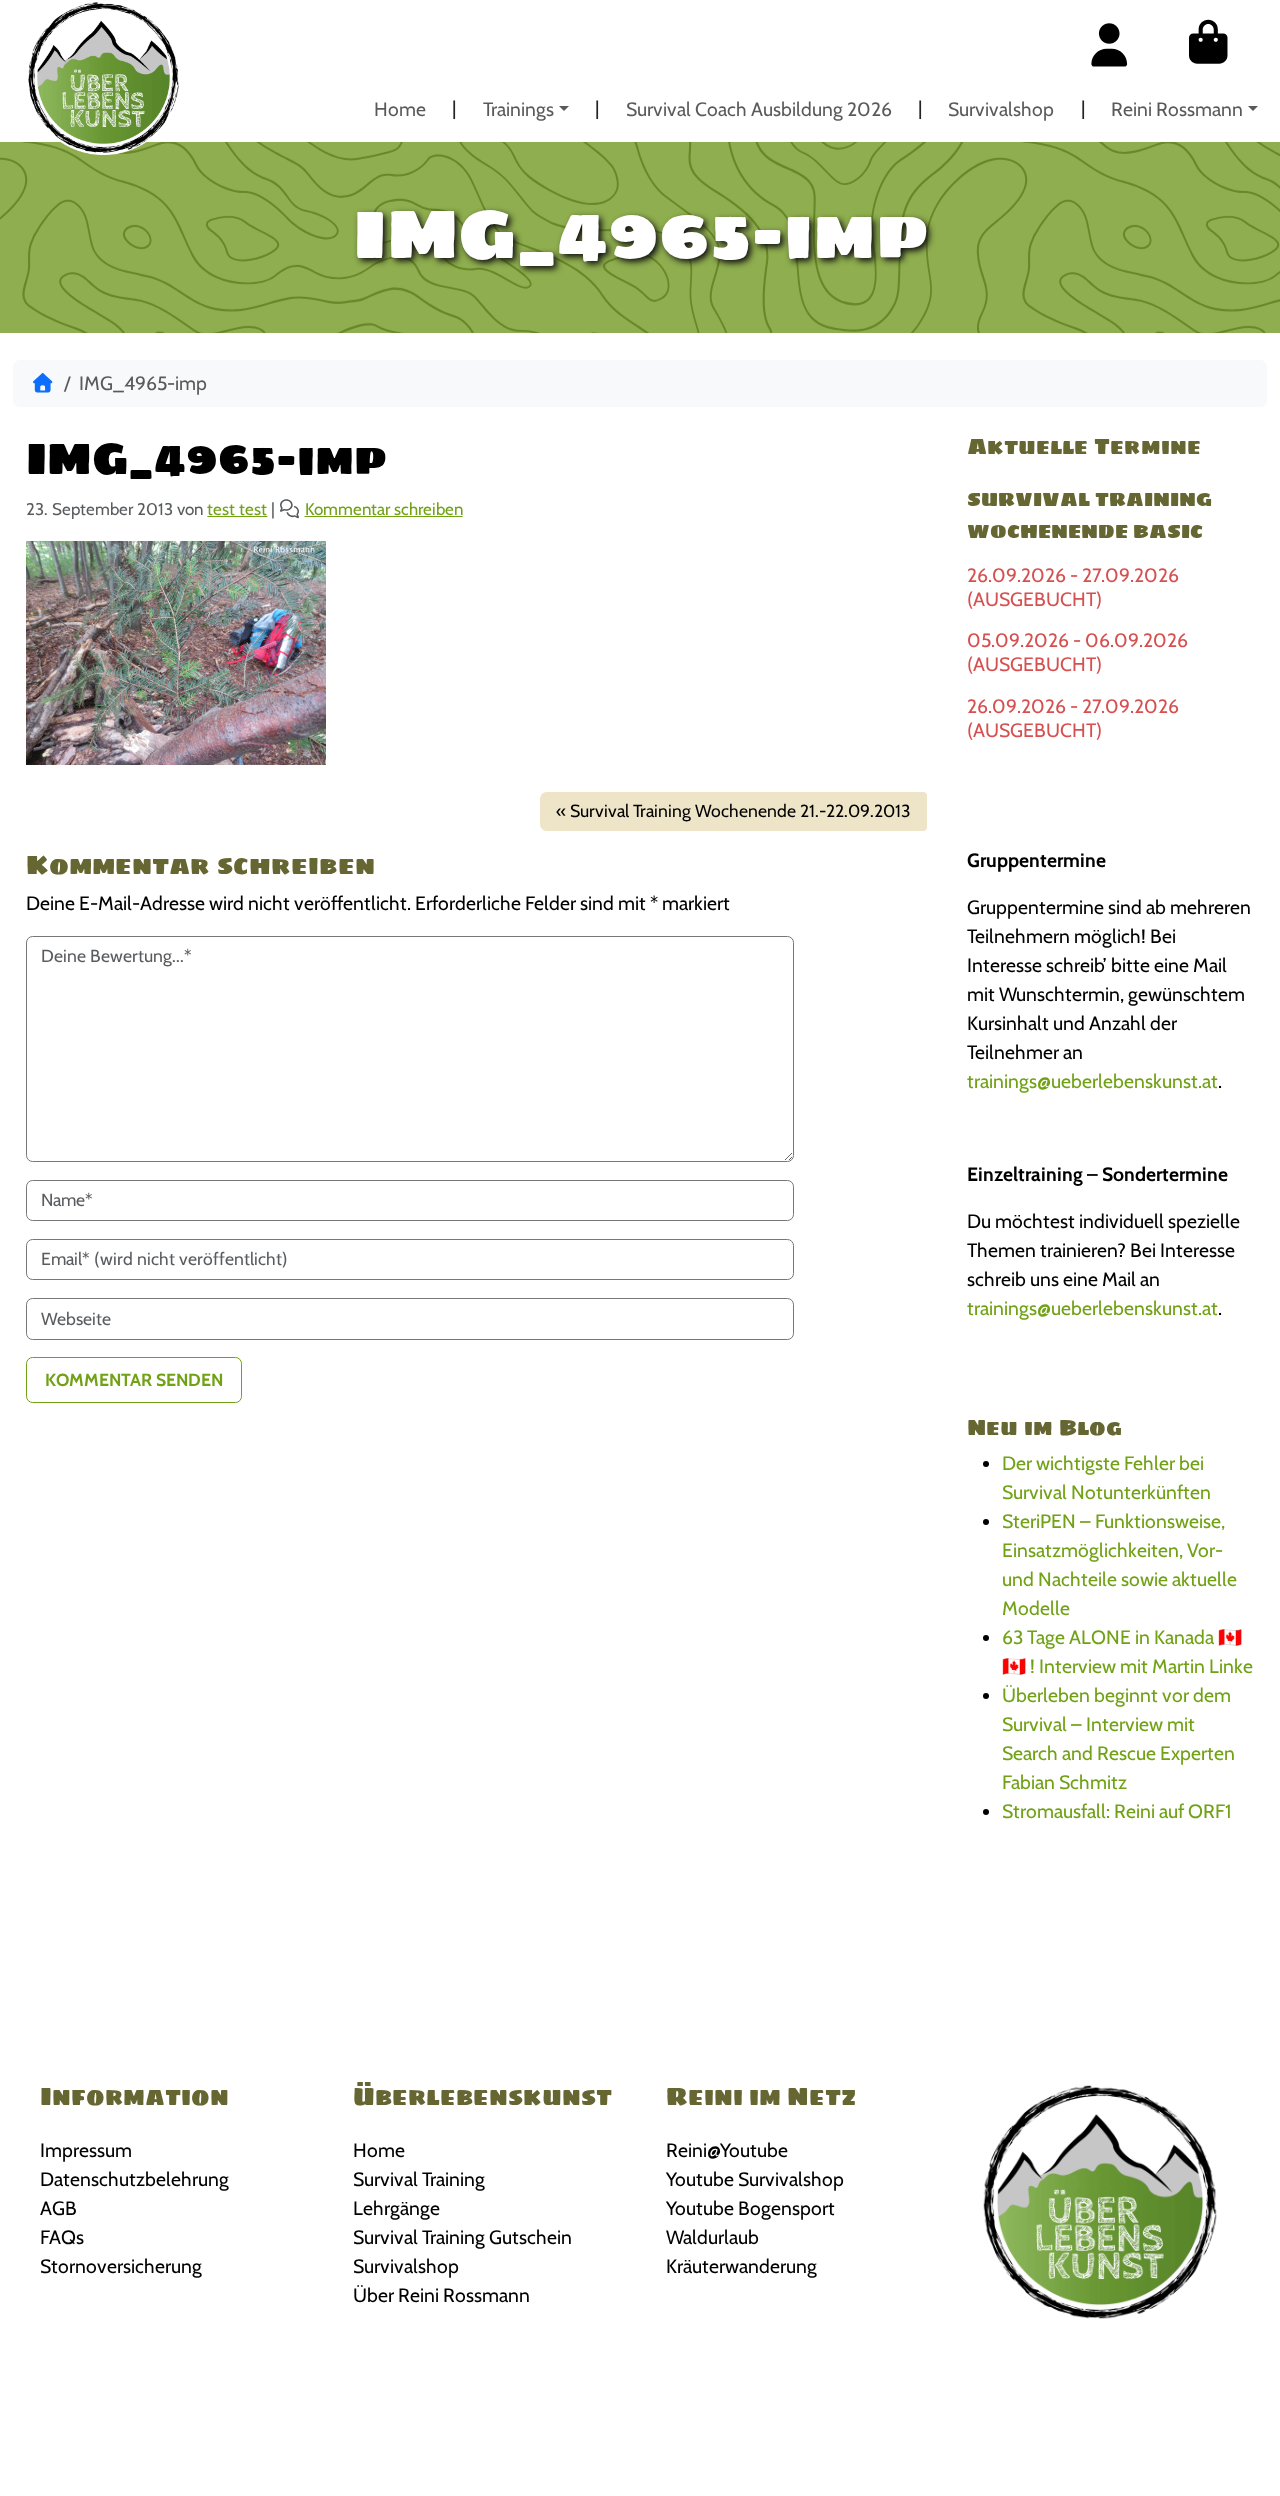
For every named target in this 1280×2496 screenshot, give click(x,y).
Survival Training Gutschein (462, 2237)
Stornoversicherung (121, 2266)
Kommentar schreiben (384, 509)
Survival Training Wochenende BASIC (1089, 515)
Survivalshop (1001, 109)
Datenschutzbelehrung (134, 2179)
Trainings (518, 109)
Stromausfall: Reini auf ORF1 (1116, 1811)
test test (237, 509)
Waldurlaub (712, 2237)
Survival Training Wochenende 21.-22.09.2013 (740, 810)
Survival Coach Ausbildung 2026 (759, 109)
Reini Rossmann (1177, 109)
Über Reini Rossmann (441, 2295)
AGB (58, 2208)
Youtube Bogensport (750, 2208)
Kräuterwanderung (741, 2266)
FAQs (62, 2237)
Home (400, 109)
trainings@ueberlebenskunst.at (1092, 1081)
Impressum (86, 2150)
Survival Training (419, 2179)
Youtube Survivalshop (755, 2179)
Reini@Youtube (727, 2150)
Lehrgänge (396, 2208)
